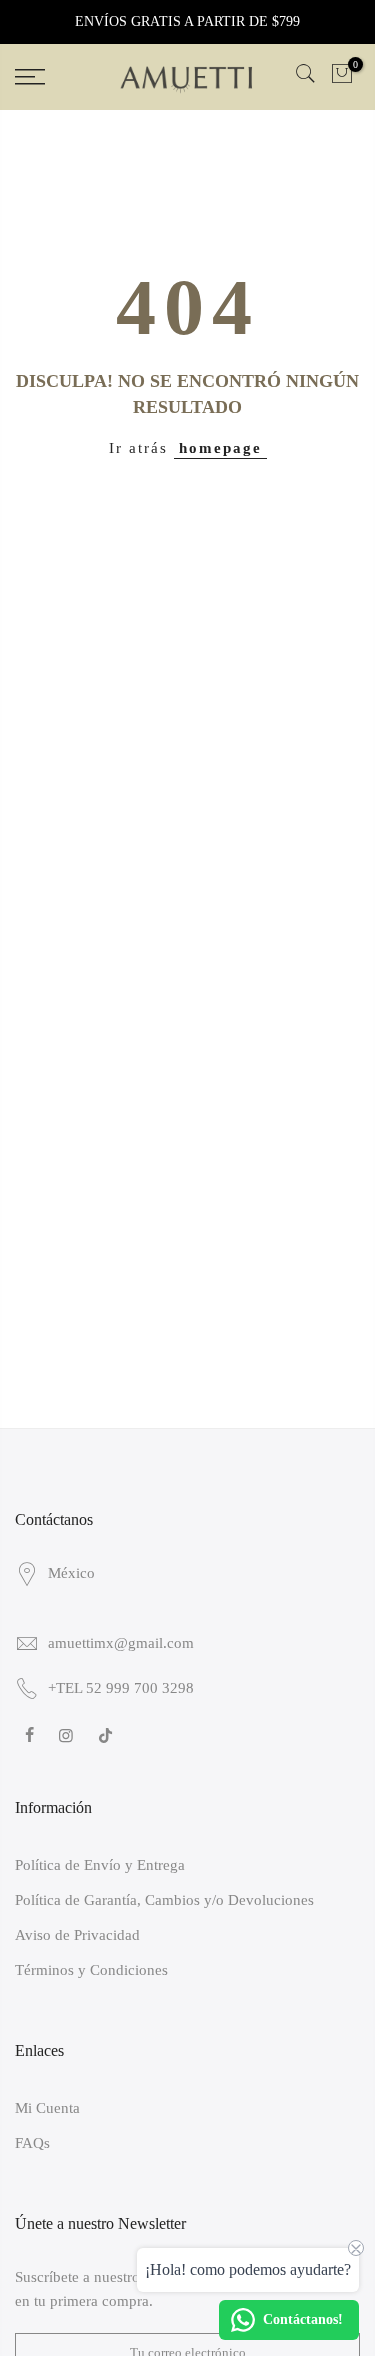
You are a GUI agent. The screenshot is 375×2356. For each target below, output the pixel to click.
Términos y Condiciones (91, 1970)
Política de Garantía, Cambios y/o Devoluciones (164, 1900)
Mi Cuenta (47, 2108)
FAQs (32, 2143)
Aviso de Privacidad (77, 1935)
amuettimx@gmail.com (121, 1643)
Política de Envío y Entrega (100, 1865)
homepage (220, 448)
